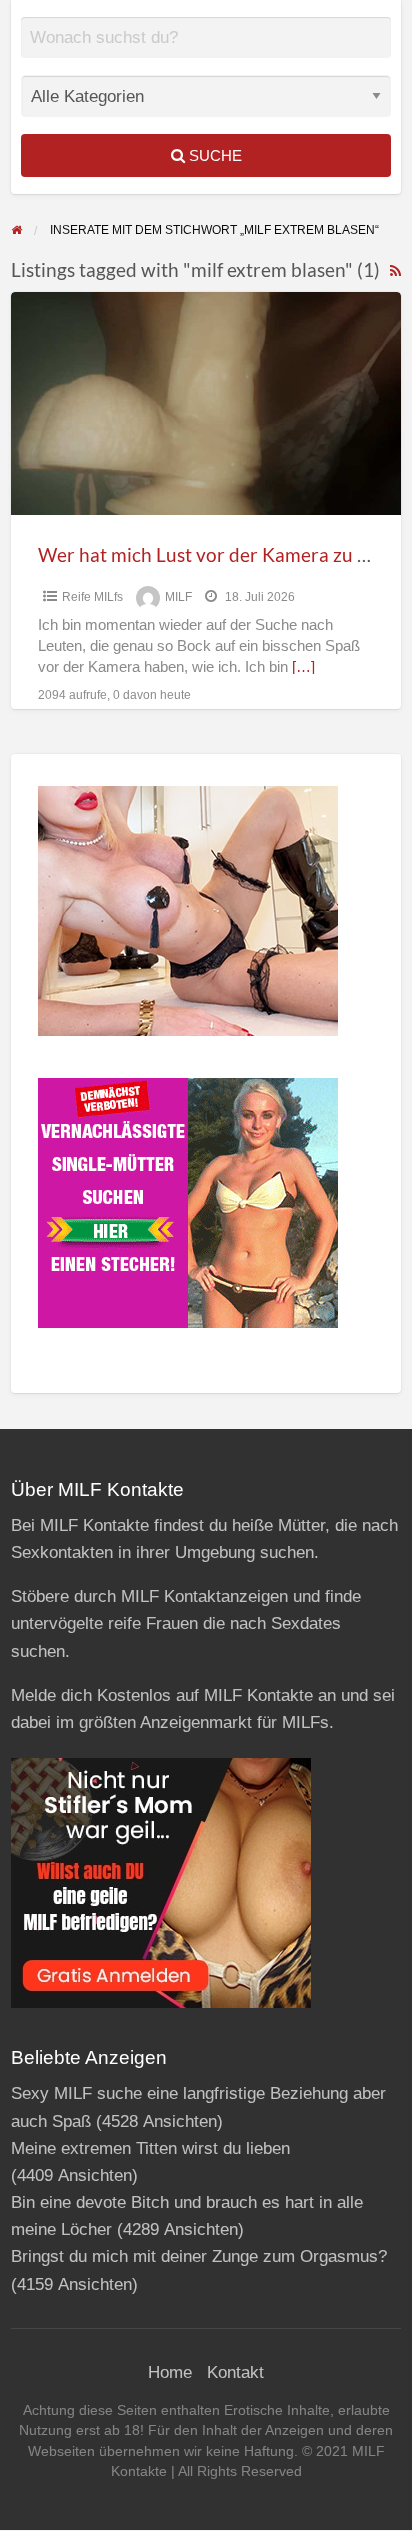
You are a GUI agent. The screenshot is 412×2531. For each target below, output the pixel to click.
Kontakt (235, 2372)
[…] (303, 667)
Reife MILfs (92, 597)
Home (170, 2372)
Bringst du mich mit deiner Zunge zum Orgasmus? (199, 2256)
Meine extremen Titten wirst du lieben (150, 2148)
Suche (213, 155)
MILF (178, 597)
